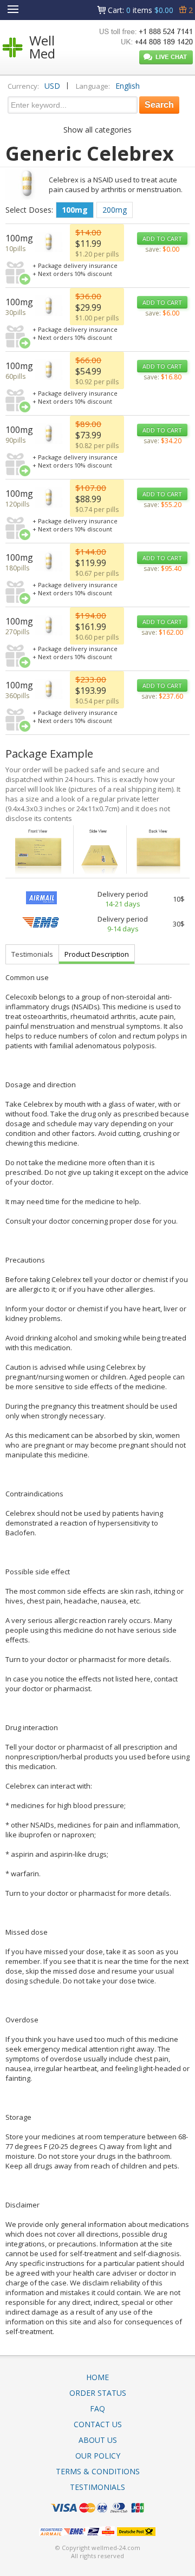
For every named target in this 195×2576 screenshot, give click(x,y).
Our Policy (98, 2456)
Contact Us (98, 2424)
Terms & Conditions (98, 2471)
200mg (115, 210)
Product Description (97, 954)
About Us (98, 2440)
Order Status (98, 2393)
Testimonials (32, 954)
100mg (75, 210)
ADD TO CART (162, 238)
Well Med (42, 47)
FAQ (97, 2409)
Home (97, 2377)
